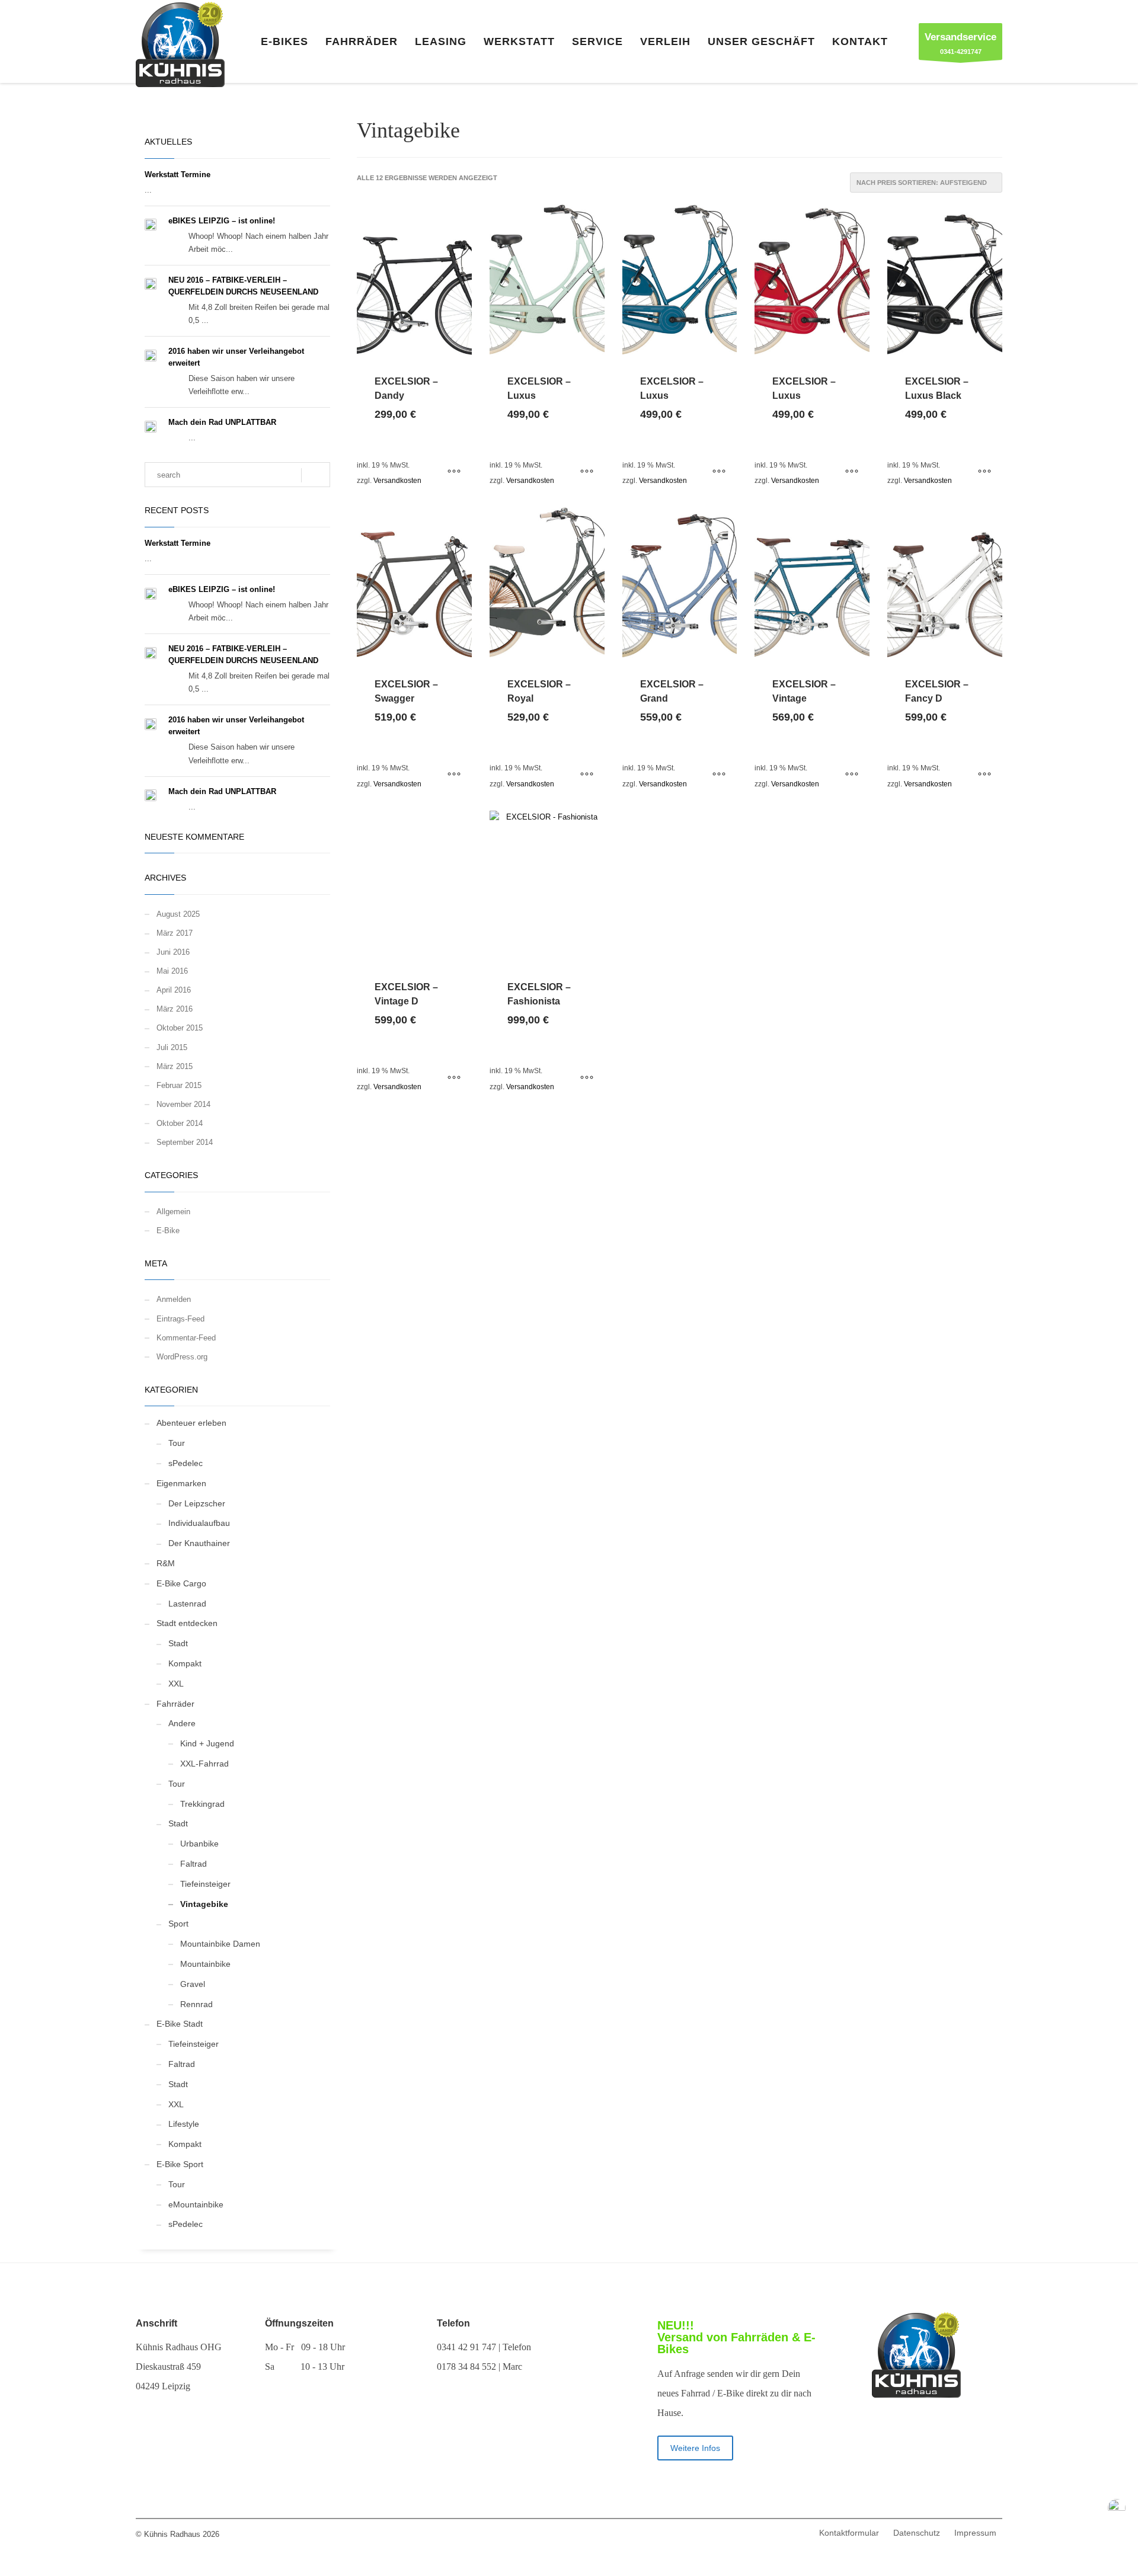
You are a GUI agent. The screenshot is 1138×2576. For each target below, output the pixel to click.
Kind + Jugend (207, 1743)
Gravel (193, 1984)
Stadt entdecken (187, 1623)
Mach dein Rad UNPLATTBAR (222, 422)
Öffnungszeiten (299, 2323)
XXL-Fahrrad (204, 1764)
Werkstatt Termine (178, 175)
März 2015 (175, 1066)
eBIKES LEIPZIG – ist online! (222, 221)
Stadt (178, 1643)
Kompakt (185, 1663)
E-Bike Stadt (180, 2024)
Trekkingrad (202, 1804)
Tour (177, 1443)
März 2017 (175, 933)
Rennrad (196, 2004)
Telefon (453, 2323)
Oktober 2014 (180, 1123)
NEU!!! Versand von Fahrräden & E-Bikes (736, 2337)
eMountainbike (196, 2204)
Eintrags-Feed (180, 1319)
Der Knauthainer (199, 1543)
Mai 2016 (172, 971)
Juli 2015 (172, 1047)
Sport (178, 1924)
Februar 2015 (179, 1085)
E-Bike (168, 1231)
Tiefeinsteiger (205, 1884)
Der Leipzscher (197, 1503)
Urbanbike (199, 1844)
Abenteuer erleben (191, 1423)
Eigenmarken (181, 1483)
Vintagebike (204, 1904)
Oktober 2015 (180, 1028)
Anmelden (174, 1299)
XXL (176, 1684)
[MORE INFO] (454, 472)
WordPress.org (182, 1357)
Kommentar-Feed (186, 1338)
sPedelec (186, 1463)
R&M (166, 1563)
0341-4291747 (960, 43)
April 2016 (174, 990)
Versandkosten (397, 480)
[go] (316, 475)
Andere (182, 1723)
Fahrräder (175, 1704)
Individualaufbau (199, 1523)
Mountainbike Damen (220, 1944)
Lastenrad (187, 1604)
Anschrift (156, 2323)
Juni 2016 (173, 952)
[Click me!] (916, 2446)
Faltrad (194, 1864)
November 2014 (183, 1104)
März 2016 (175, 1009)
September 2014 (185, 1142)
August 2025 (178, 914)
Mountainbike (205, 1964)
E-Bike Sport (180, 2164)
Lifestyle (184, 2124)
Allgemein (173, 1212)
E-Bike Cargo (181, 1583)
